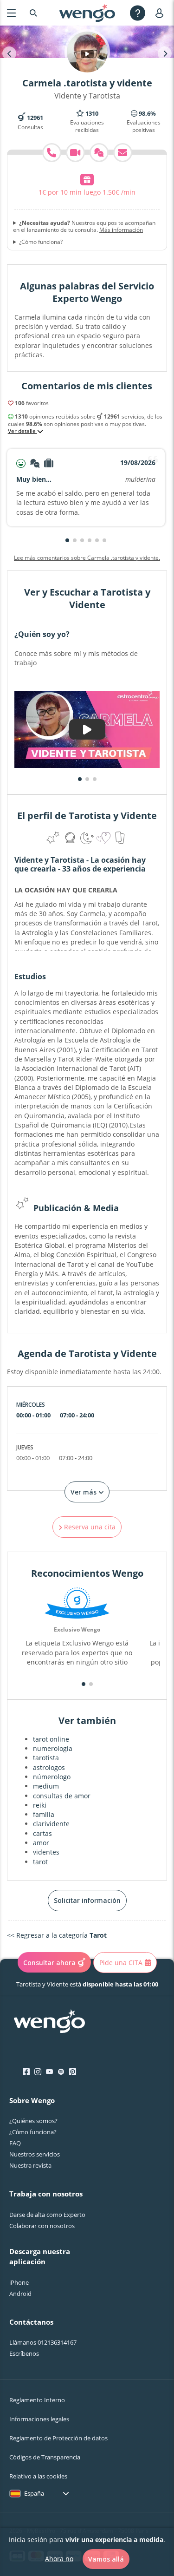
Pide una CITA (121, 1963)
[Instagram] (38, 2072)
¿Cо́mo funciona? (33, 2132)
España (34, 2493)
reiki (40, 1805)
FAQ (15, 2143)
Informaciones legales (39, 2419)
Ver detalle (23, 431)
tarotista (46, 1758)
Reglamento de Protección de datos (58, 2438)
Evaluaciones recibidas (87, 122)
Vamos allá (106, 2559)
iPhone (19, 2282)
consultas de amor (62, 1796)
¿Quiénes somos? (33, 2121)
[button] (67, 540)
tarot (40, 1862)
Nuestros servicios (35, 2154)
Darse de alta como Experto (47, 2215)
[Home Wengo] (49, 2022)
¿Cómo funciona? (41, 242)
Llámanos (43, 2342)
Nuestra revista (30, 2165)
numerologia (53, 1748)
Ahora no (59, 2559)
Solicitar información (87, 1900)
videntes (46, 1852)
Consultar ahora (49, 1963)
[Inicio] (87, 13)
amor (41, 1843)
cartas (42, 1833)
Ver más (84, 1492)
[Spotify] (61, 2072)
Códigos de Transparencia (45, 2457)
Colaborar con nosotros (42, 2226)
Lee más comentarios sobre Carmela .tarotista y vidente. (87, 558)
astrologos (49, 1767)
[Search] (33, 13)
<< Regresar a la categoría (57, 1935)
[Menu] (11, 13)
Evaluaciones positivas (144, 122)
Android (20, 2294)
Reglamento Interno (37, 2400)
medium (46, 1786)
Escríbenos (24, 2353)
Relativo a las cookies (38, 2476)
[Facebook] (26, 2072)
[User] (161, 13)
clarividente (51, 1824)
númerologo (52, 1777)
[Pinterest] (73, 2072)
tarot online (51, 1739)
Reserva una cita (89, 1527)
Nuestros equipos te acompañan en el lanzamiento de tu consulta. (84, 226)
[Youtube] (49, 2072)
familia (44, 1814)
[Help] (138, 13)
